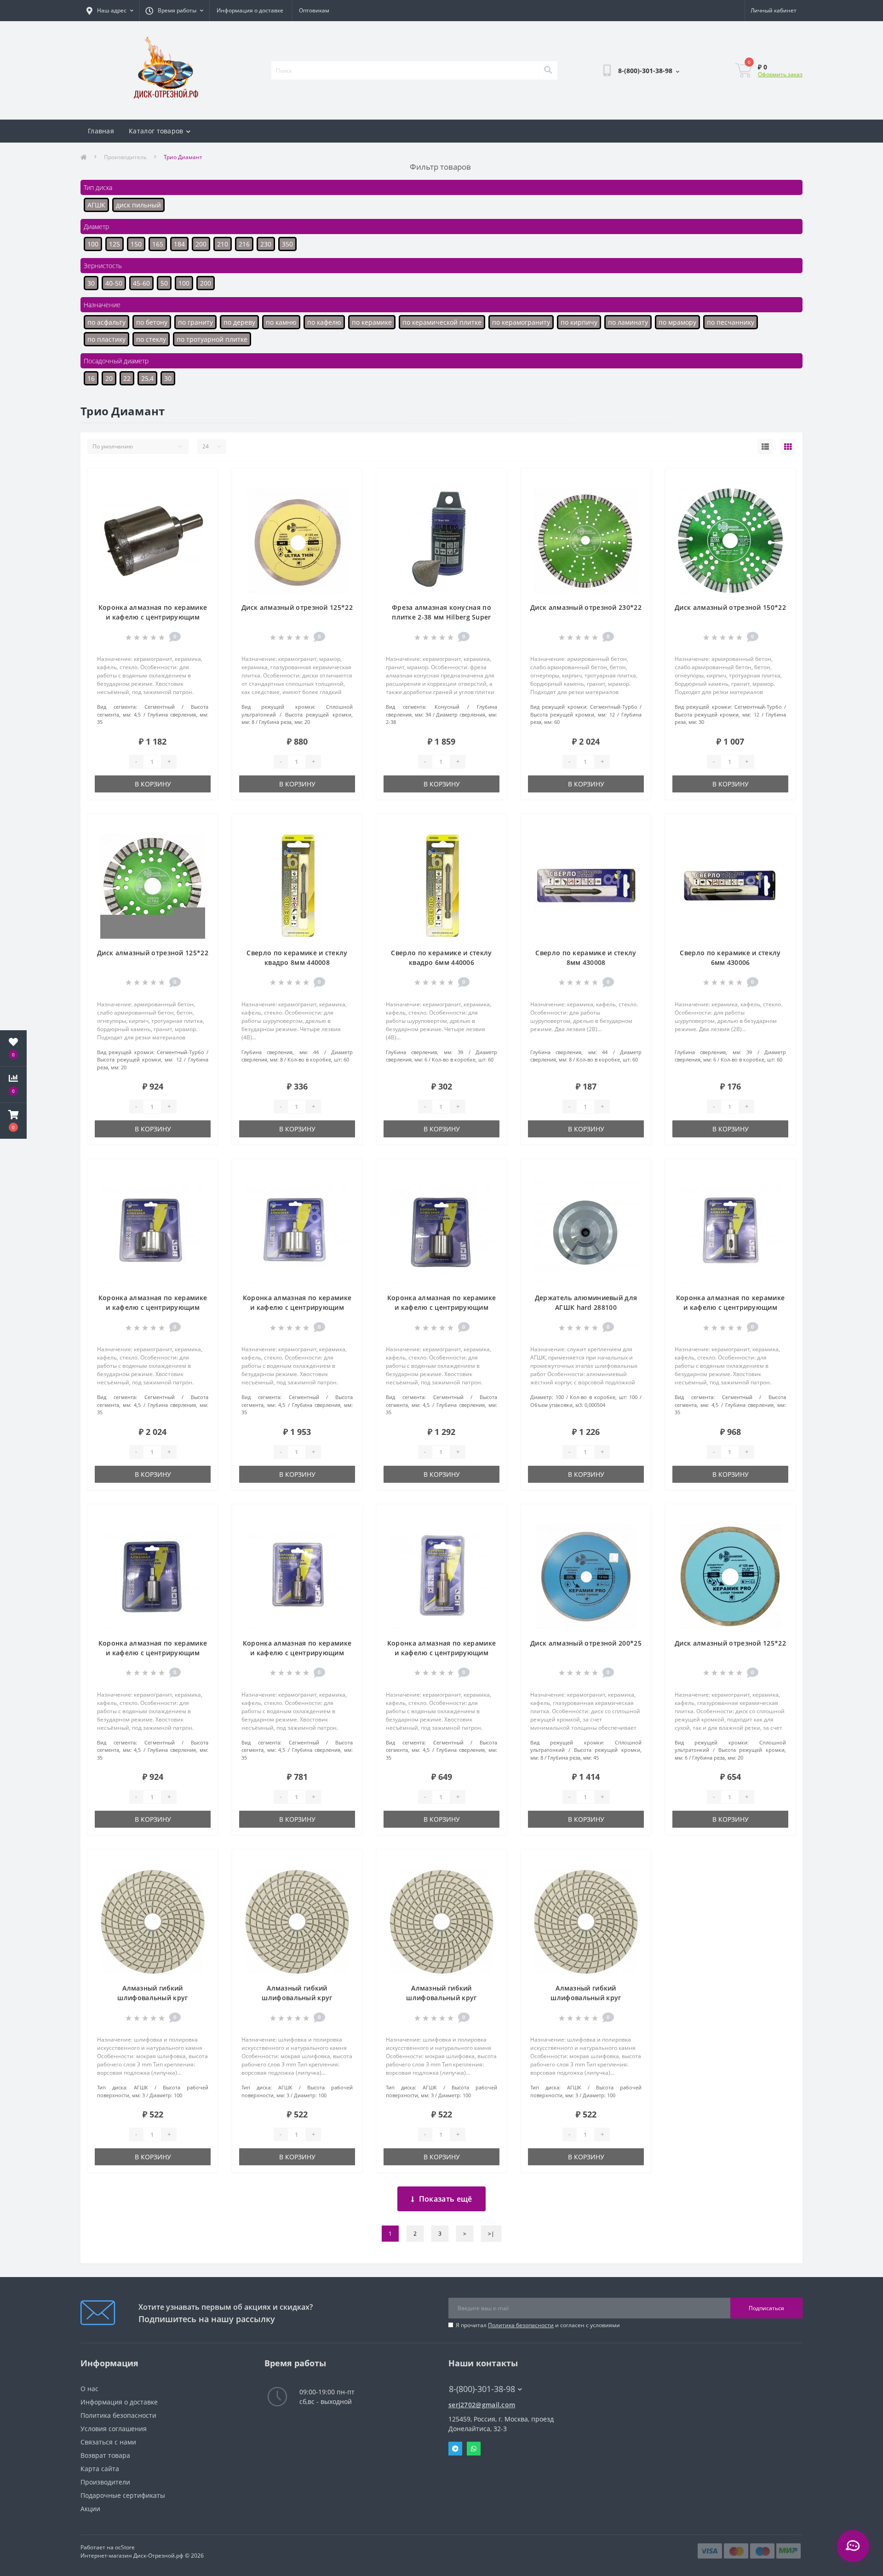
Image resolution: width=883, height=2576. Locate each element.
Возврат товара (105, 2455)
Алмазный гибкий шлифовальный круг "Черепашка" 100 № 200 (152, 1998)
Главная (101, 131)
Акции (90, 2509)
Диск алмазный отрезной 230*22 (586, 607)
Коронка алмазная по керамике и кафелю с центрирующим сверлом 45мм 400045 (441, 1307)
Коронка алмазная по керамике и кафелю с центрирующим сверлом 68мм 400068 (297, 1307)
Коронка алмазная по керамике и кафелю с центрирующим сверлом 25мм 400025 (297, 1653)
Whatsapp (474, 2449)
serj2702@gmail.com (482, 2405)
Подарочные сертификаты (123, 2495)
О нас (89, 2389)
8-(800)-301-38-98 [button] (482, 2389)
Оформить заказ (780, 74)
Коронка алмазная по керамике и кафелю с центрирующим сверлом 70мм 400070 (153, 1307)
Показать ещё (446, 2199)
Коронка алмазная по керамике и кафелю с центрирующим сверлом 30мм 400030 (153, 1653)
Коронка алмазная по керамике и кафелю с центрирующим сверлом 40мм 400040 (153, 617)
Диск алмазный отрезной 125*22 (297, 607)
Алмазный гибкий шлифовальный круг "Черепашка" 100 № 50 (442, 1998)
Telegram (455, 2449)
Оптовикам (314, 10)
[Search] (548, 70)
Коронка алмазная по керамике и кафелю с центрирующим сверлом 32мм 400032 (730, 1307)
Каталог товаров (156, 131)
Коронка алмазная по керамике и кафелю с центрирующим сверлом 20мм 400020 (441, 1653)
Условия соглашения (114, 2429)
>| (491, 2234)
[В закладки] (203, 481)
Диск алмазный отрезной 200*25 (586, 1643)
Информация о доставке (250, 10)
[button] (13, 1121)
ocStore (125, 2547)
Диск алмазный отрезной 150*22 (730, 607)
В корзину (153, 784)
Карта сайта (100, 2469)
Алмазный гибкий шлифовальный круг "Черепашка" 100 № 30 (586, 1998)
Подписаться (766, 2308)
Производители (105, 2482)
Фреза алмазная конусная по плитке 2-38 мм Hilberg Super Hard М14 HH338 (441, 617)
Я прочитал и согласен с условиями (538, 2325)
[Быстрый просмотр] (203, 511)
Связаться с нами (108, 2442)
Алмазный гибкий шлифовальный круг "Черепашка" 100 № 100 (297, 1998)
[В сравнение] (203, 496)
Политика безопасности (521, 2325)
